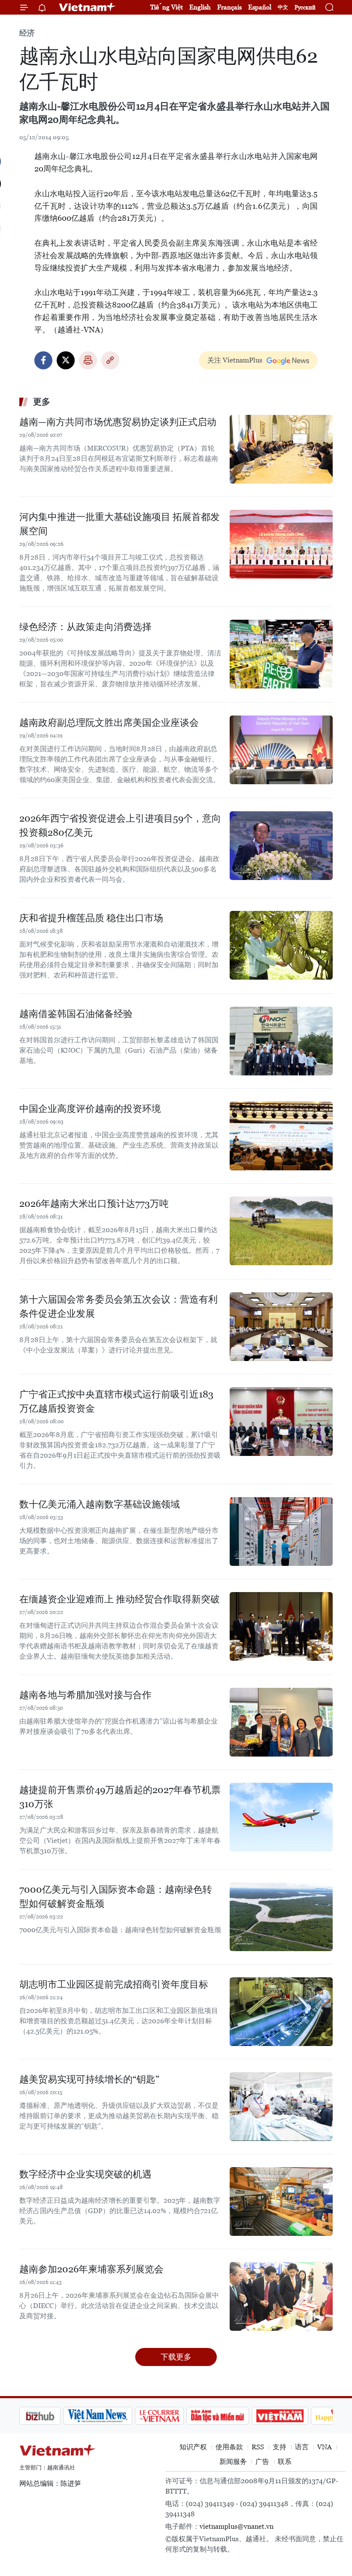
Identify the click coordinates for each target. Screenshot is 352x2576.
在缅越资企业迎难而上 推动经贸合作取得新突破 (120, 1599)
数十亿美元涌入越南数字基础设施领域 (100, 1504)
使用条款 (229, 2447)
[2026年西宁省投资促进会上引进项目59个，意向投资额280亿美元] (281, 846)
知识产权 (193, 2447)
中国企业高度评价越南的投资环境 (90, 1109)
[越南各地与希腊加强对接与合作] (281, 1722)
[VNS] (54, 2416)
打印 (88, 360)
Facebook (43, 360)
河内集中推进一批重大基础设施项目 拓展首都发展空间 (120, 524)
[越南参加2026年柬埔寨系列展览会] (281, 2296)
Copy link (110, 360)
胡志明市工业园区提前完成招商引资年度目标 (114, 1984)
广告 (262, 2462)
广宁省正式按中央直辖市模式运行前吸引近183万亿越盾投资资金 (116, 1401)
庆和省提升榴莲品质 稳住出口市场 (91, 918)
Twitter (66, 360)
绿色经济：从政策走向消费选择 (85, 627)
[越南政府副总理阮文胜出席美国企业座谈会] (281, 750)
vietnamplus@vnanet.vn (237, 2526)
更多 (42, 402)
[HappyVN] (294, 2416)
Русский (305, 8)
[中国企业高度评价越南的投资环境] (281, 1136)
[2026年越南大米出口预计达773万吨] (281, 1231)
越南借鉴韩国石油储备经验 (76, 1014)
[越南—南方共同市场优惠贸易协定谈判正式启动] (281, 449)
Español (260, 7)
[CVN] (115, 2416)
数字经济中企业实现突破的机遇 (85, 2174)
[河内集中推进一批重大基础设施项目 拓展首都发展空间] (281, 544)
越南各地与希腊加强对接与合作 (85, 1695)
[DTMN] (174, 2416)
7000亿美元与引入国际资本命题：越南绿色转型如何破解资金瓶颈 (116, 1897)
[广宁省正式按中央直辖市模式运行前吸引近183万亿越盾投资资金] (281, 1422)
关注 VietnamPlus (235, 360)
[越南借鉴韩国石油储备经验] (281, 1041)
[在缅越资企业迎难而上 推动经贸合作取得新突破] (281, 1626)
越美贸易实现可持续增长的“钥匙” (89, 2079)
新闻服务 (233, 2462)
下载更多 (176, 2357)
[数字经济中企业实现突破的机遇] (281, 2201)
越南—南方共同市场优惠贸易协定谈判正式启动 (118, 422)
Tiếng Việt (167, 7)
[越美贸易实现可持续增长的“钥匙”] (281, 2107)
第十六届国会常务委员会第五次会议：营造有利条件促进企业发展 (118, 1306)
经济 (27, 33)
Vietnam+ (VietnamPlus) (88, 7)
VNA (325, 2447)
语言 (302, 2447)
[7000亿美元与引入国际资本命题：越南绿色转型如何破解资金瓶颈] (281, 1917)
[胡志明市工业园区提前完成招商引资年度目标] (281, 2012)
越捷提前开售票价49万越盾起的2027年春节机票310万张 (120, 1797)
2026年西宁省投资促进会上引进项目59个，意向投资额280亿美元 (120, 825)
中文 (283, 7)
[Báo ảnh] (236, 2416)
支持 (279, 2447)
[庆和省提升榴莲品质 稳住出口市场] (281, 945)
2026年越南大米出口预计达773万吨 (94, 1204)
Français (229, 7)
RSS (258, 2447)
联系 (285, 2462)
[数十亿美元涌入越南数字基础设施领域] (281, 1532)
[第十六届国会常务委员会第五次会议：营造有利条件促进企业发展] (281, 1327)
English (200, 7)
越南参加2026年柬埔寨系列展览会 (91, 2269)
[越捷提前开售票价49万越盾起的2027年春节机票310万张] (281, 1817)
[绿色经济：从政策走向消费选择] (281, 654)
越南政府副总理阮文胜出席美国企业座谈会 (109, 723)
